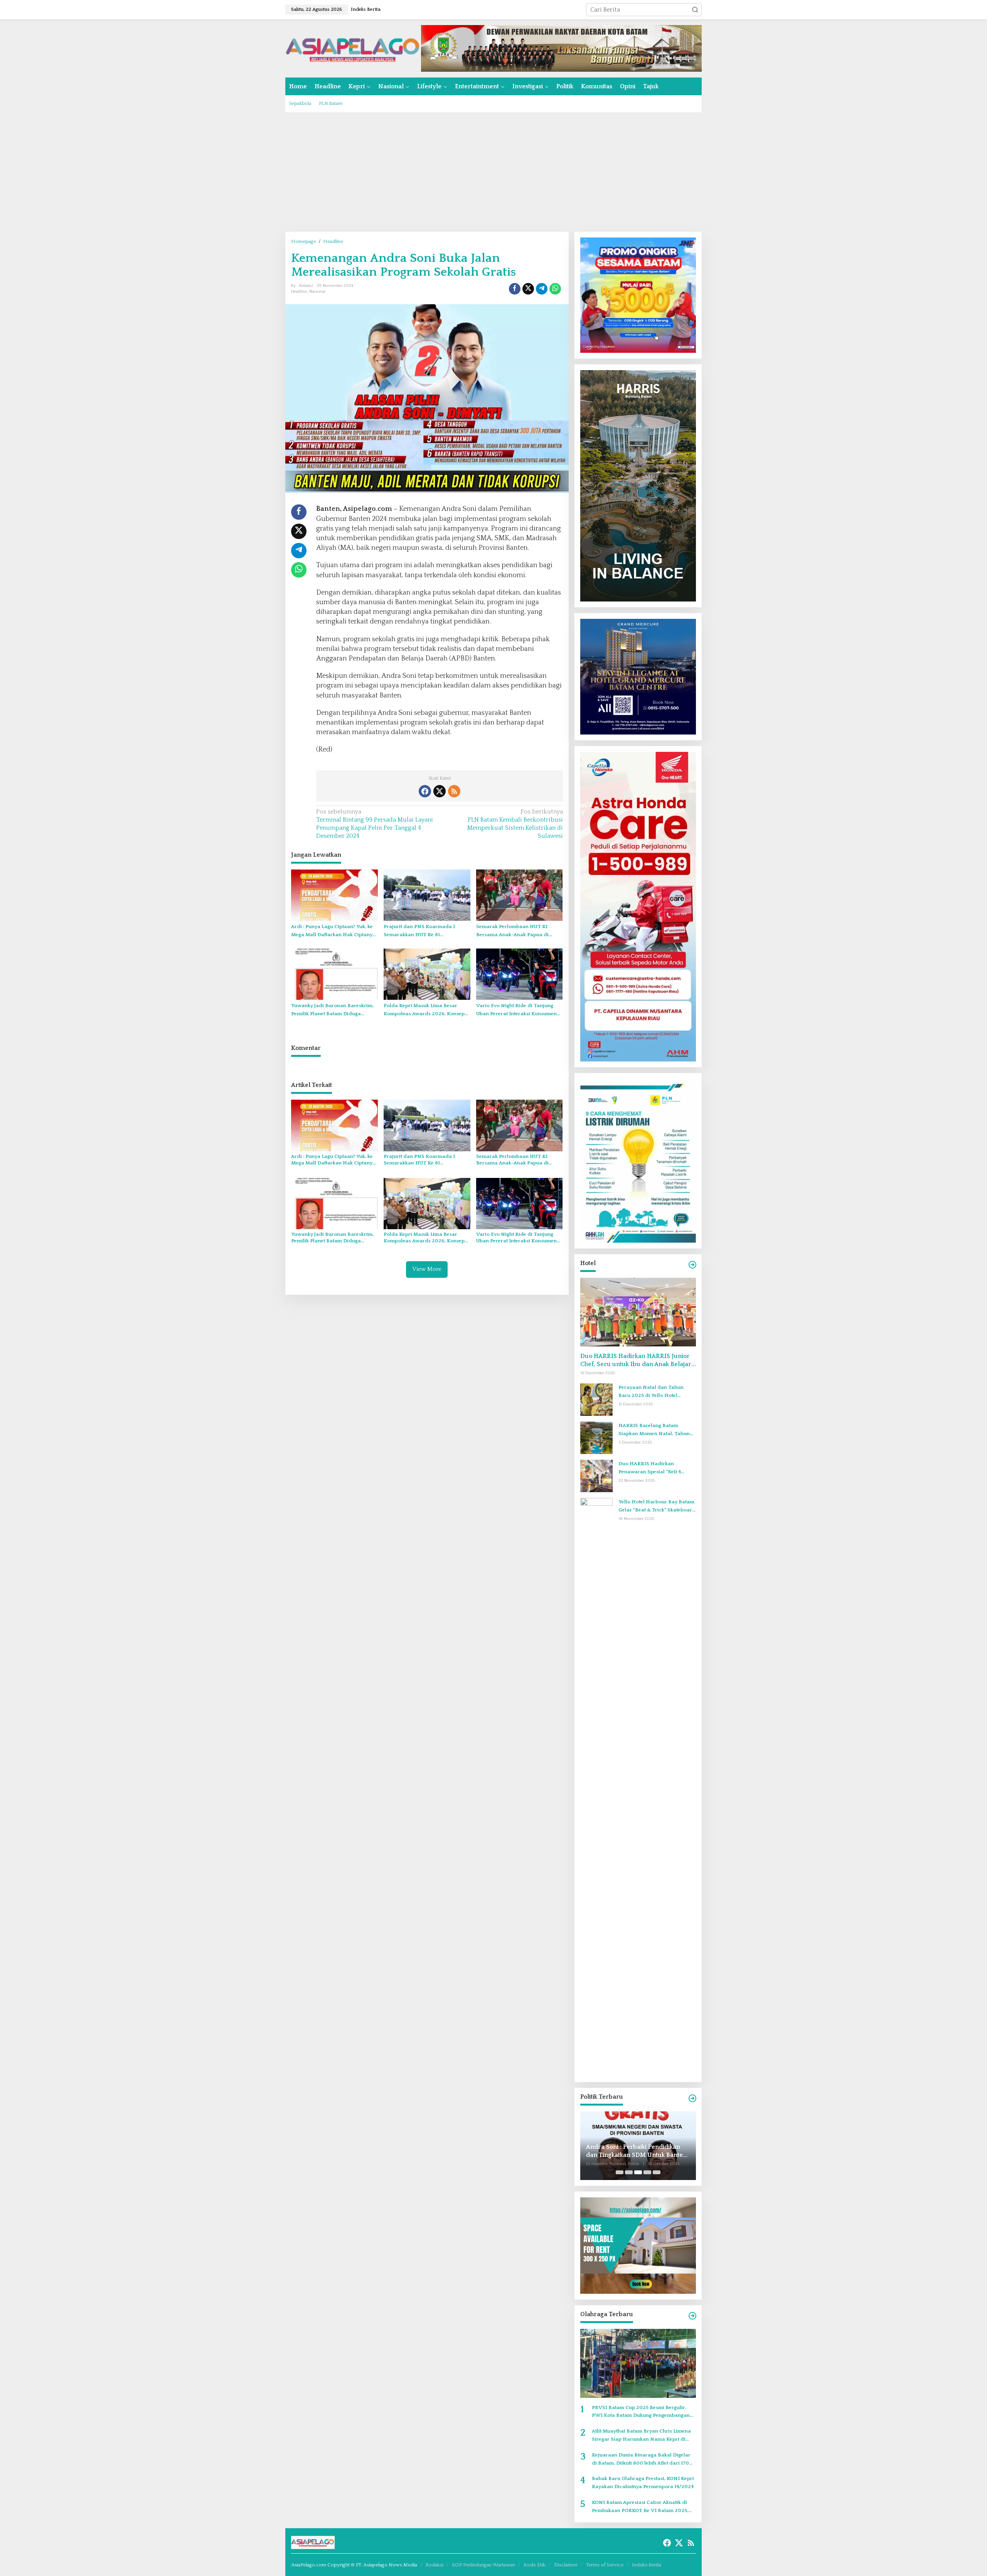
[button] (695, 10)
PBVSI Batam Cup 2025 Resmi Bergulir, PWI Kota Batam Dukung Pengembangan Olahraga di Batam (641, 2412)
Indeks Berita (647, 2565)
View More (427, 1269)
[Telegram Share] (542, 289)
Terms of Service (605, 2565)
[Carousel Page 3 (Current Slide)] (638, 2172)
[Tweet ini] (528, 289)
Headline (299, 291)
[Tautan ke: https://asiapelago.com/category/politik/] (692, 2098)
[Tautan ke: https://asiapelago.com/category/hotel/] (692, 1265)
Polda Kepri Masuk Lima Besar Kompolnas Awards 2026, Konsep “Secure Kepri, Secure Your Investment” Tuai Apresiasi (424, 1010)
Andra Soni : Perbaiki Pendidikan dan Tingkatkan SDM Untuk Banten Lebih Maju (636, 2151)
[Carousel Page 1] (620, 2172)
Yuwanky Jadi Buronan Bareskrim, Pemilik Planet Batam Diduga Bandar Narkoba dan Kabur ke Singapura (332, 1010)
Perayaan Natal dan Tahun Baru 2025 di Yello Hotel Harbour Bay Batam (651, 1392)
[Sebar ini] (515, 289)
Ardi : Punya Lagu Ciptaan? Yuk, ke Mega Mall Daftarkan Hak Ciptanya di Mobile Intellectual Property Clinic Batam (333, 931)
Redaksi (435, 2565)
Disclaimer (566, 2565)
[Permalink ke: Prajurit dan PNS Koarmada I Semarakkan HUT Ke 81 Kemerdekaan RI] (427, 895)
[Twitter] (440, 791)
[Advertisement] (493, 172)
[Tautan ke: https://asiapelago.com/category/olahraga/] (692, 2316)
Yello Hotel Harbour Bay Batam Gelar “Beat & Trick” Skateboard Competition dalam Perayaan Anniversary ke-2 (657, 1507)
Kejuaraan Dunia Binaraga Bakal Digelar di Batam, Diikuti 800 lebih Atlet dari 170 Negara (641, 2460)
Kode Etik (535, 2565)
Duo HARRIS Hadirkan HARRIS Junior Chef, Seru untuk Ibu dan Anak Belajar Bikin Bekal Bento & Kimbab (636, 1360)
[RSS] (454, 791)
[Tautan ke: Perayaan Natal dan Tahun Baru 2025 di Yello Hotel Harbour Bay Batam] (596, 1399)
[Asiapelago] (353, 48)
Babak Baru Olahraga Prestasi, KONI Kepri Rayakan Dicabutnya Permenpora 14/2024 (643, 2482)
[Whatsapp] (555, 289)
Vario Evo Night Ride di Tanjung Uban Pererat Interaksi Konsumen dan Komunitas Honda (516, 1010)
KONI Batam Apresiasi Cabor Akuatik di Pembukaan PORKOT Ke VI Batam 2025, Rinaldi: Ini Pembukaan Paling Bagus (640, 2507)
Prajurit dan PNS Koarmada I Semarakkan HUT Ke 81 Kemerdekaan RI (419, 931)
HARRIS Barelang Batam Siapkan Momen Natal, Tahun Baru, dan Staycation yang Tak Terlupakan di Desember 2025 (655, 1430)
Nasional (317, 291)
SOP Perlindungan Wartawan (483, 2565)
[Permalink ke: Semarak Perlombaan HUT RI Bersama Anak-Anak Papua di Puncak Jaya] (520, 895)
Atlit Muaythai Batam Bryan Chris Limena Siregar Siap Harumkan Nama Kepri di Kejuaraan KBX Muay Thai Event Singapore (644, 2436)
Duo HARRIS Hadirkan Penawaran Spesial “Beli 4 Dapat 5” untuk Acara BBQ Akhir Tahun (657, 1468)
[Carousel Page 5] (657, 2172)
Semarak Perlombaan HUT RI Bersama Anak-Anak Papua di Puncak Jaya (512, 931)
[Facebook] (425, 791)
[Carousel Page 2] (629, 2172)
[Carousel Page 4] (647, 2172)
